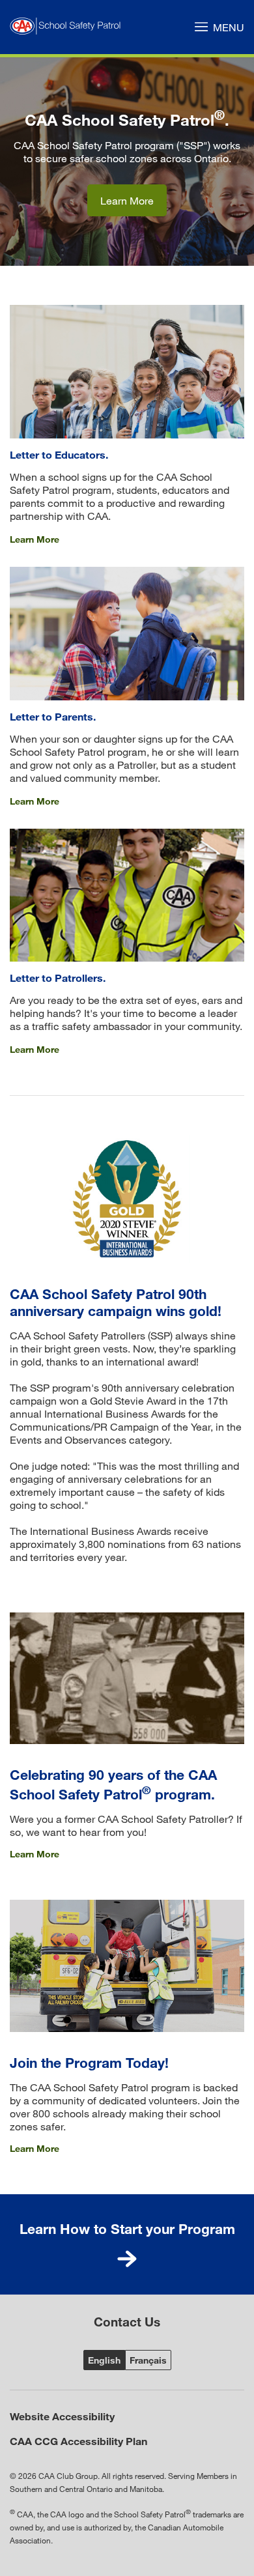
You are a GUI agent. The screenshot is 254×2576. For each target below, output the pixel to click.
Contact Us (127, 2322)
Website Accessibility (62, 2416)
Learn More (127, 200)
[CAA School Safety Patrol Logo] (68, 27)
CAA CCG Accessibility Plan (78, 2441)
